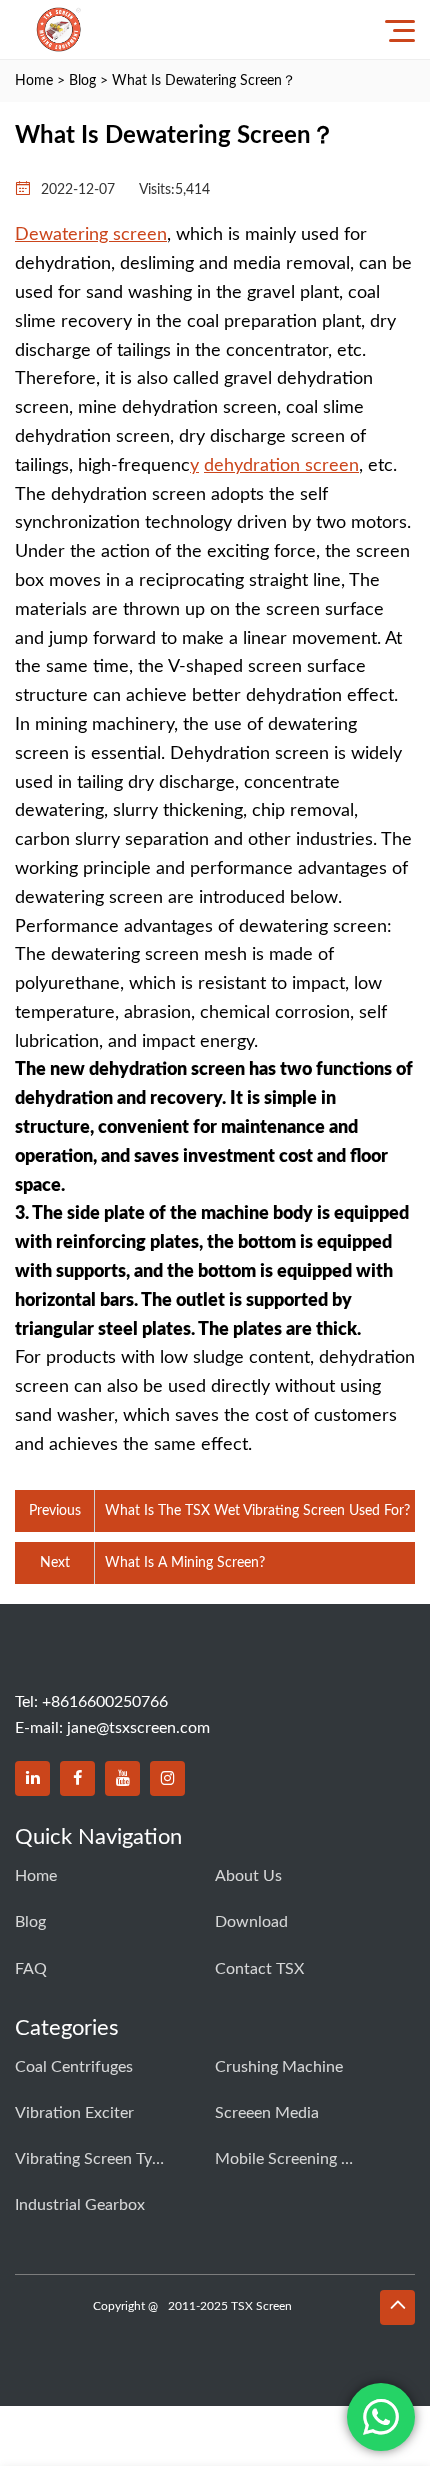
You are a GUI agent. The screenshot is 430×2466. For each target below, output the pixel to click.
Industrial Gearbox (80, 2205)
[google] (167, 1778)
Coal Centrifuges (74, 2067)
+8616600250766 (105, 1702)
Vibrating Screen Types (90, 2159)
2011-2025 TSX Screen (230, 2306)
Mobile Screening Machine (290, 2159)
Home (34, 81)
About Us (248, 1876)
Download (251, 1922)
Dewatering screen (91, 235)
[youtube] (122, 1778)
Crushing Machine (279, 2067)
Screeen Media (267, 2113)
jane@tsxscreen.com (138, 1728)
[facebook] (77, 1778)
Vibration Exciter (74, 2113)
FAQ (31, 1969)
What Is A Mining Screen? (185, 1563)
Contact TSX (259, 1969)
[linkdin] (32, 1778)
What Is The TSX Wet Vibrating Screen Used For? (257, 1511)
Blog (82, 81)
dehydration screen (281, 466)
